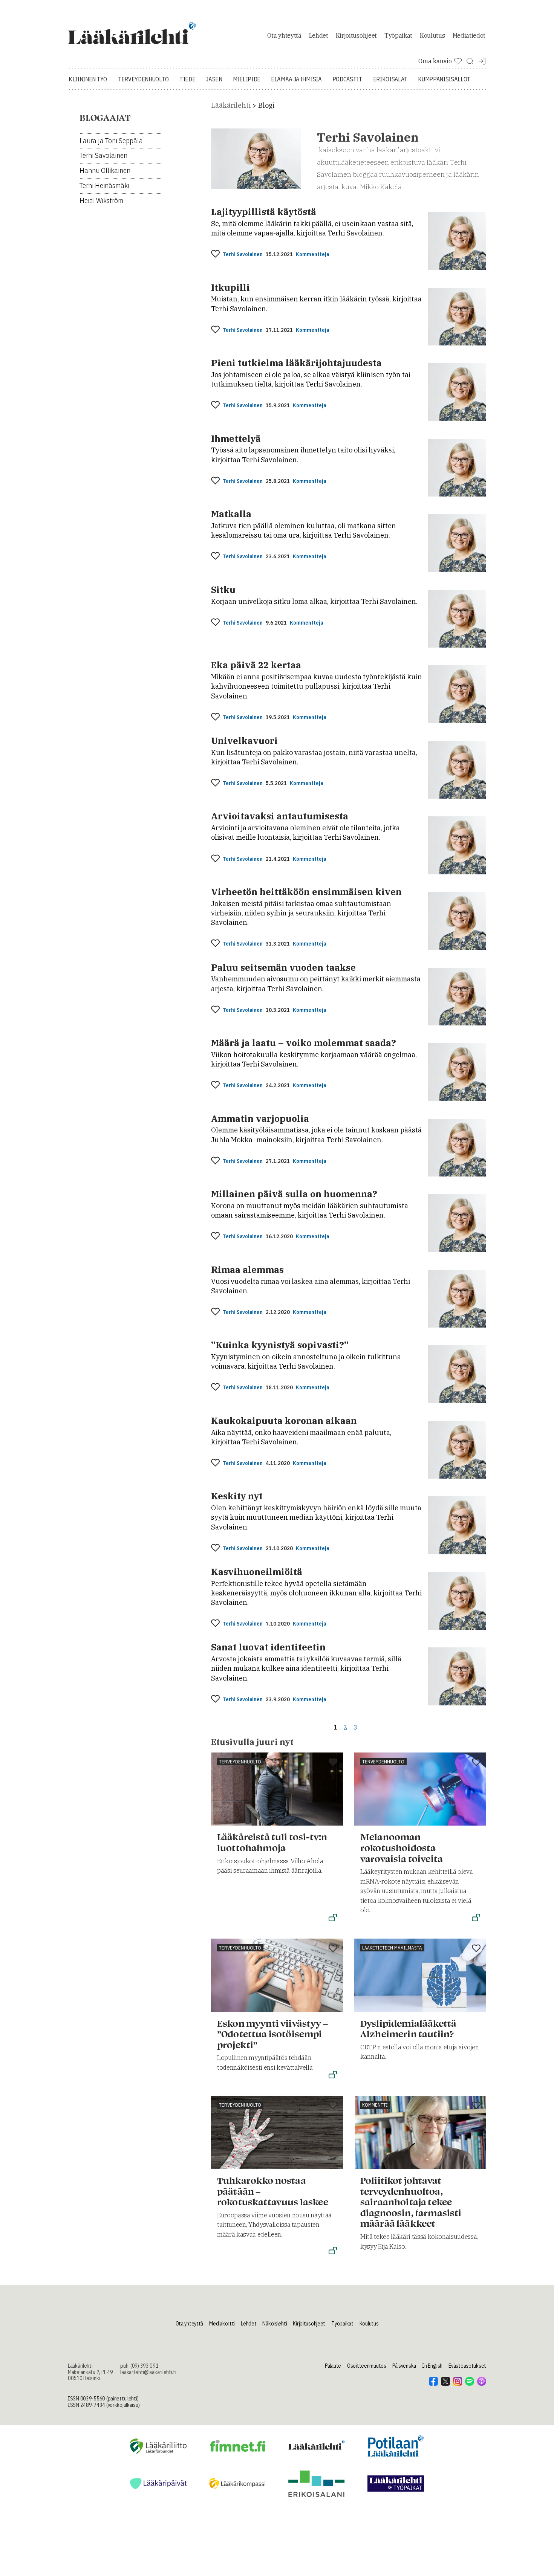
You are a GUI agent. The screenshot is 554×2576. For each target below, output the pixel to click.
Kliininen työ (88, 79)
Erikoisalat (390, 79)
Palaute (333, 2366)
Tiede (187, 79)
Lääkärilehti (231, 105)
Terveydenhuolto (143, 79)
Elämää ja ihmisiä (296, 79)
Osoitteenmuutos (367, 2366)
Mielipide (247, 79)
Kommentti (375, 2105)
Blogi (266, 105)
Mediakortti (222, 2324)
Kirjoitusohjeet (356, 35)
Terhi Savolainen (243, 254)
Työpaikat (398, 35)
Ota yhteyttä (284, 35)
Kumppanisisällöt (444, 79)
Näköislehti (275, 2324)
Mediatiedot (469, 35)
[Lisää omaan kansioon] (215, 254)
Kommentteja (312, 254)
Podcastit (347, 79)
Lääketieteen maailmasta (392, 1948)
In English (432, 2366)
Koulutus (432, 35)
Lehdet (319, 35)
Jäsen (214, 79)
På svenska (404, 2366)
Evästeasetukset (467, 2366)
